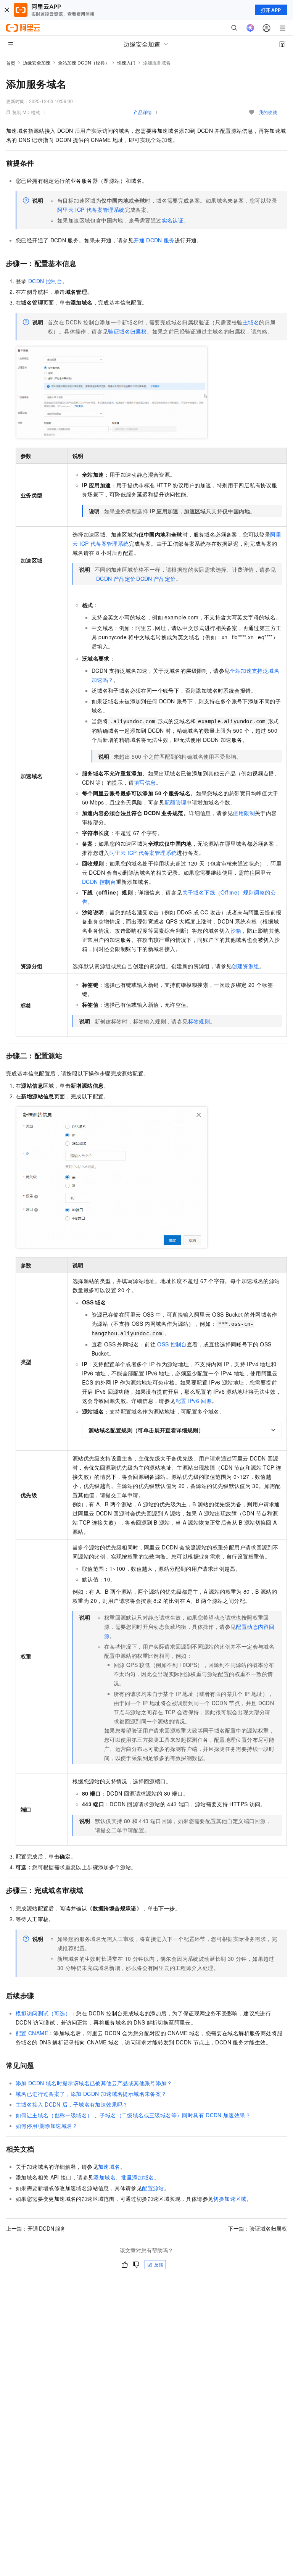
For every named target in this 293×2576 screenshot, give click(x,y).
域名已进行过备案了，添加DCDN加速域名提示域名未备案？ (91, 2094)
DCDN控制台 (45, 281)
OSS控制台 (172, 1344)
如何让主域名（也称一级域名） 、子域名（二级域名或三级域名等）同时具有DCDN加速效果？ (133, 2115)
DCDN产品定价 (116, 579)
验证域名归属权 (127, 331)
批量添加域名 (137, 2177)
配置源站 (153, 2188)
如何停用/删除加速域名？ (47, 2126)
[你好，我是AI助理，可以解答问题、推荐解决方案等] (250, 28)
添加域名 (105, 2177)
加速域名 (109, 2167)
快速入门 (126, 62)
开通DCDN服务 (154, 240)
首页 (11, 63)
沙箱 (236, 930)
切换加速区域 (230, 2199)
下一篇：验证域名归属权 (258, 2228)
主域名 (251, 322)
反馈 (159, 2264)
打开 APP (271, 10)
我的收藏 (268, 112)
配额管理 (175, 802)
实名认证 (173, 220)
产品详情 (143, 112)
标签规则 (199, 1021)
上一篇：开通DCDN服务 (36, 2228)
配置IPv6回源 (194, 1401)
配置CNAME (32, 2033)
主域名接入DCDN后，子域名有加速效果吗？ (72, 2104)
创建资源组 (245, 966)
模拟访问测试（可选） (43, 2013)
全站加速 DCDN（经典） (84, 62)
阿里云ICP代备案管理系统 (91, 210)
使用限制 (244, 813)
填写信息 (145, 782)
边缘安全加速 (37, 62)
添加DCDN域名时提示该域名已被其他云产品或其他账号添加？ (94, 2083)
